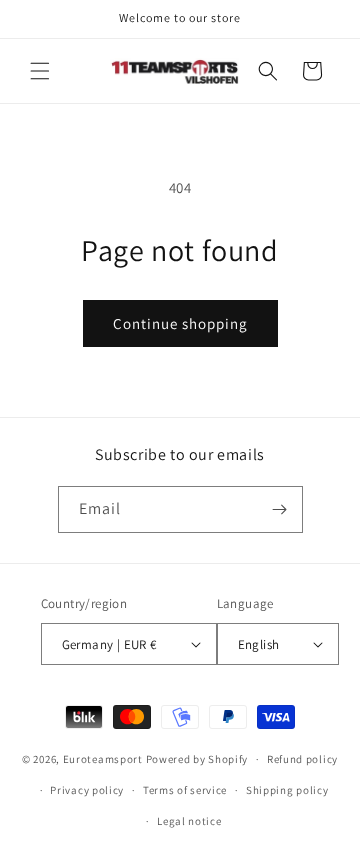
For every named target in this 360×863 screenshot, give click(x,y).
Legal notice (189, 821)
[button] (40, 71)
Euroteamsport (103, 759)
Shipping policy (287, 790)
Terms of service (185, 790)
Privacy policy (87, 790)
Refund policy (302, 759)
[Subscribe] (280, 509)
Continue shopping (180, 323)
